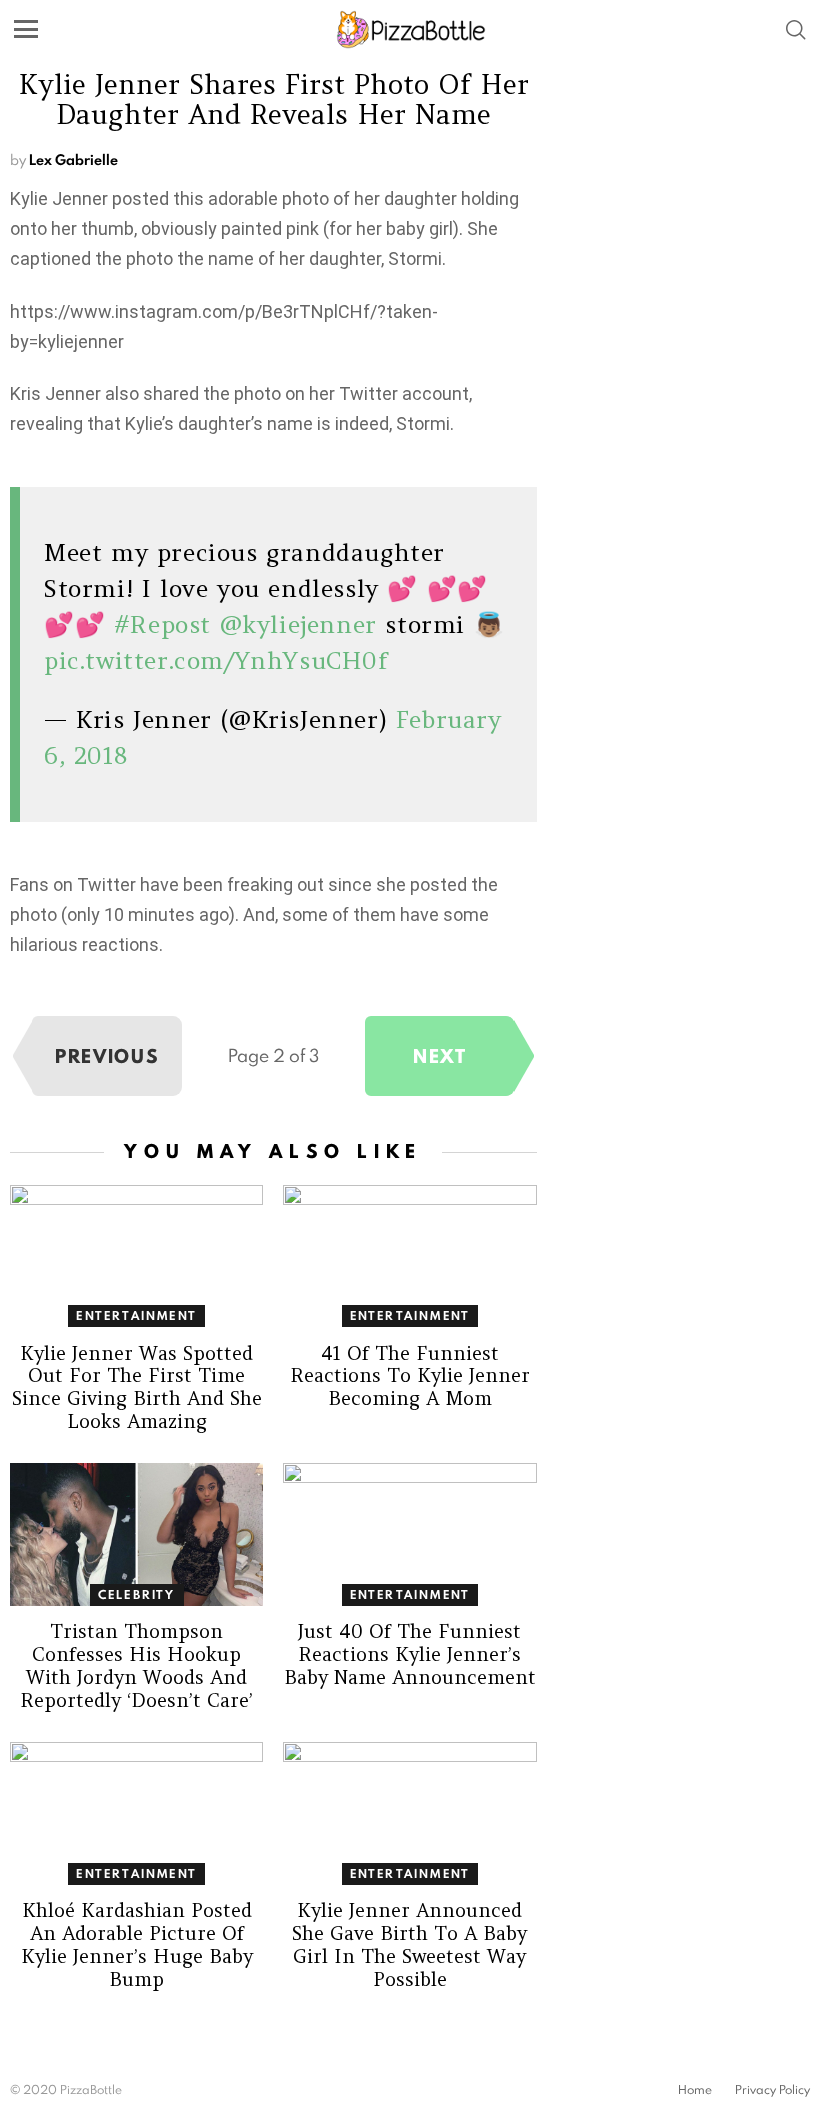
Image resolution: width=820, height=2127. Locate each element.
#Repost (162, 624)
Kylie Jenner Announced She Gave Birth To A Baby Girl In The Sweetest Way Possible (409, 1944)
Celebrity (137, 1594)
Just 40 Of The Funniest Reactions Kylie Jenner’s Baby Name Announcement (410, 1654)
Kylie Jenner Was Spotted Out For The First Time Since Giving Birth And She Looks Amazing (137, 1387)
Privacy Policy (772, 2090)
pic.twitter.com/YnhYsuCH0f (216, 660)
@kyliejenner (298, 624)
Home (695, 2090)
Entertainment (136, 1315)
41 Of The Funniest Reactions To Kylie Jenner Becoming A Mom (410, 1376)
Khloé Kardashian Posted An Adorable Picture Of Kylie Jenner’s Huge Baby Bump (137, 1944)
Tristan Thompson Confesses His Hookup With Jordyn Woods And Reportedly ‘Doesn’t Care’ (136, 1665)
